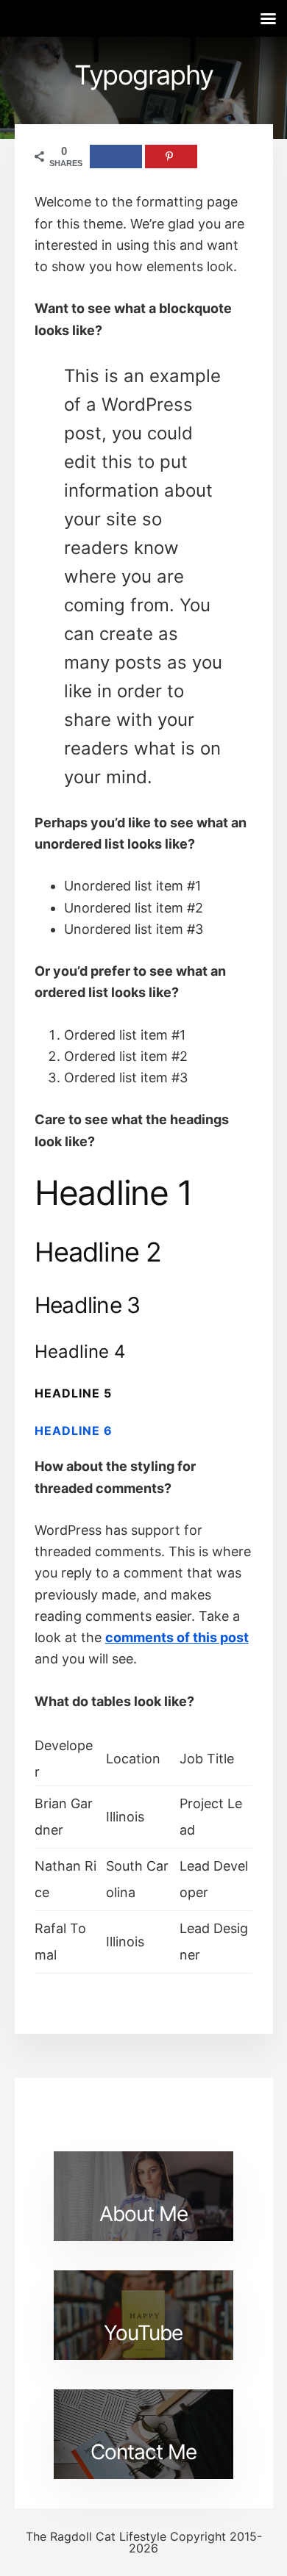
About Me (143, 2214)
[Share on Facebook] (116, 156)
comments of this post (177, 1637)
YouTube (143, 2333)
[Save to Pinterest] (171, 156)
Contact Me (143, 2452)
